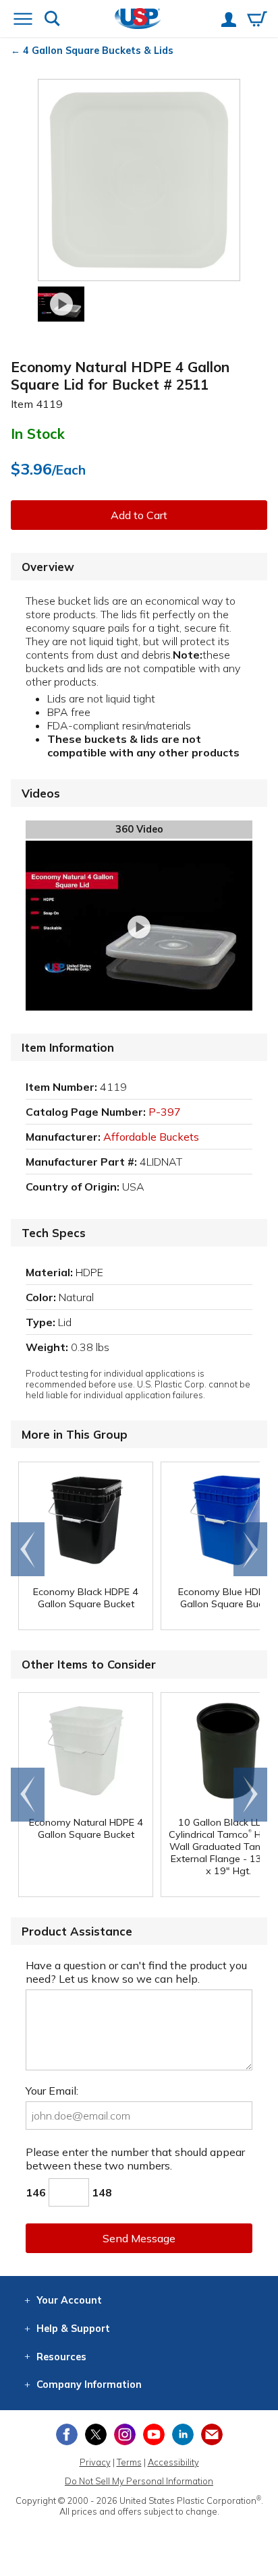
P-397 (165, 1112)
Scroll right (250, 1549)
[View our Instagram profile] (125, 2434)
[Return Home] (138, 20)
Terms (129, 2462)
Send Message (139, 2238)
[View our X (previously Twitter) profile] (96, 2434)
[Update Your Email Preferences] (212, 2434)
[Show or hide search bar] (52, 20)
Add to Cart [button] (139, 515)
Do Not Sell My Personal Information (139, 2481)
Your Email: (52, 2091)
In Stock (38, 433)
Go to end (28, 1549)
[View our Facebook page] (67, 2434)
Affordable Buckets (151, 1137)
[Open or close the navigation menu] (23, 20)
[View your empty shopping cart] (257, 20)
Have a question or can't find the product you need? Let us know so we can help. (136, 1972)
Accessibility (173, 2462)
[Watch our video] (61, 304)
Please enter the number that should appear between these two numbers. (135, 2159)
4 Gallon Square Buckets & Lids (98, 51)
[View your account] (229, 21)
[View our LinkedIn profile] (183, 2434)
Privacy (95, 2462)
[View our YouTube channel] (154, 2434)
